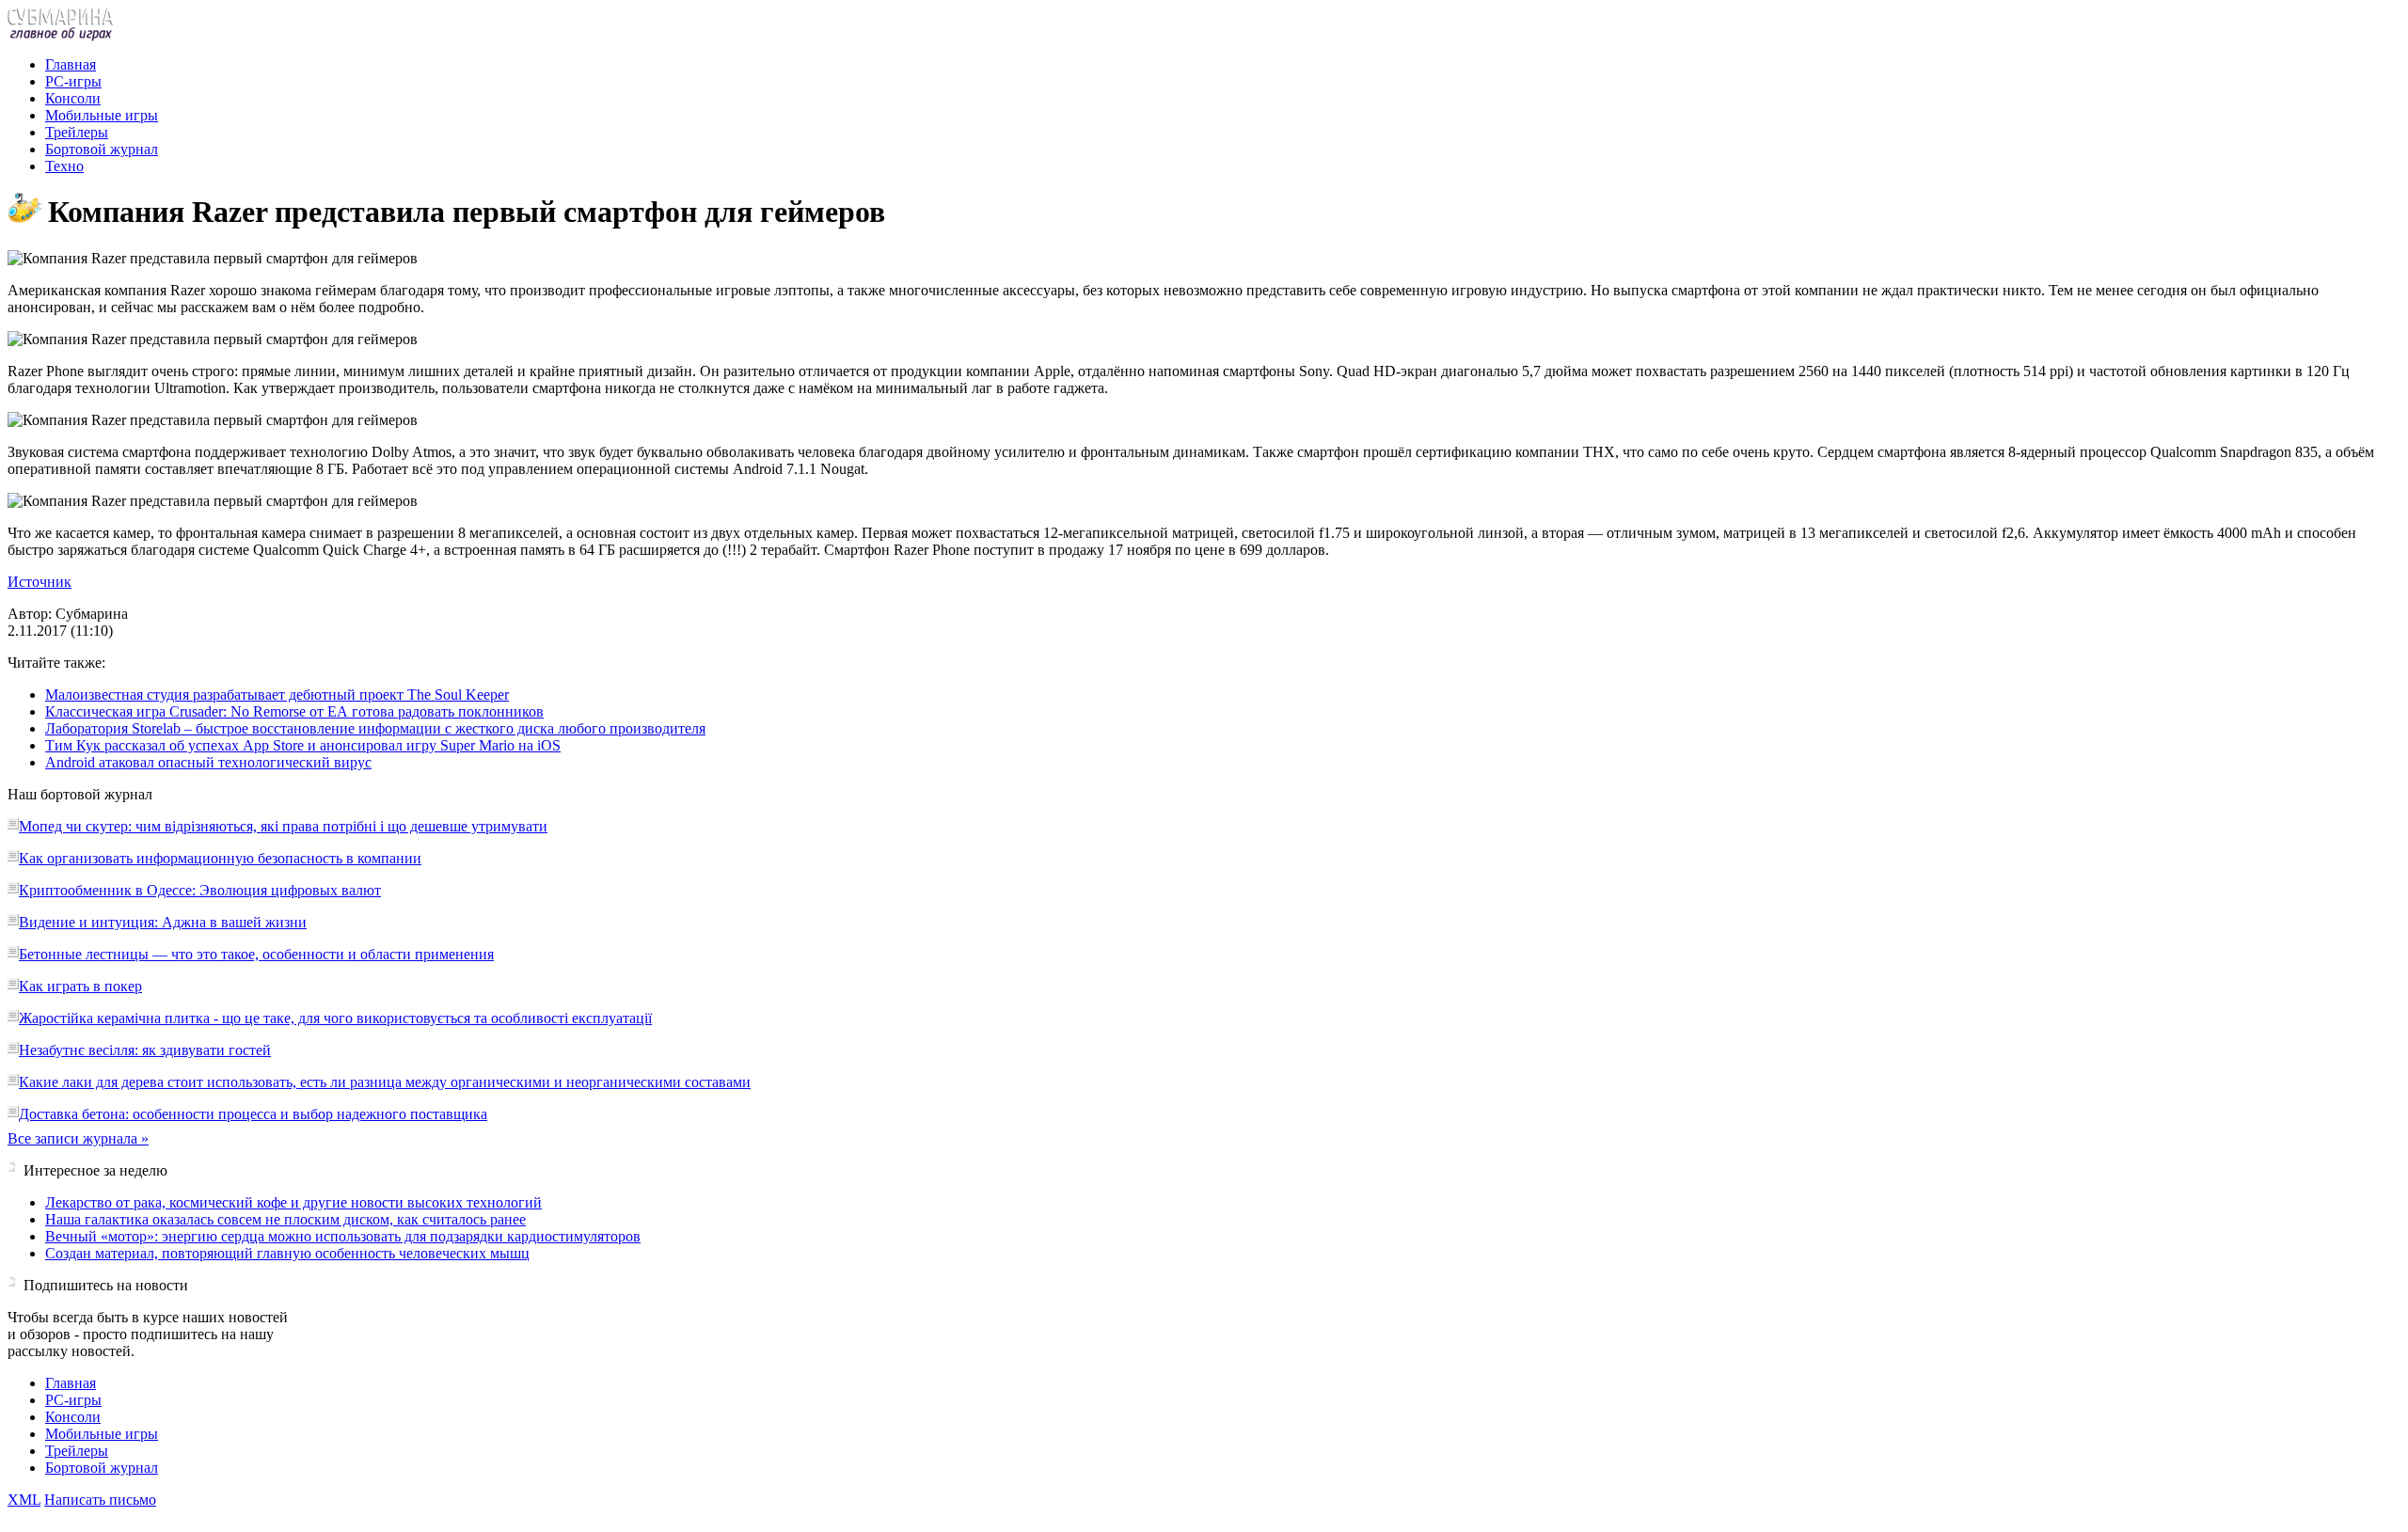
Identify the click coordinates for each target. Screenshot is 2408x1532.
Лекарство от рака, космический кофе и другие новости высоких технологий (293, 1202)
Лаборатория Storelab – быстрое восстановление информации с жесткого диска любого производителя (375, 728)
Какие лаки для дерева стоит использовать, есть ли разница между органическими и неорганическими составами (385, 1082)
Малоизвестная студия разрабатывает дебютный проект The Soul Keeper (277, 695)
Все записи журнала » (78, 1138)
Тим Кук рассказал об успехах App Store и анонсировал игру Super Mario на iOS (303, 745)
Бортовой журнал (102, 149)
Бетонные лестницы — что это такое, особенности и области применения (256, 954)
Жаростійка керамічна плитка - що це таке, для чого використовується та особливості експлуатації (335, 1018)
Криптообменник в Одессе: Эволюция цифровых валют (200, 890)
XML (24, 1500)
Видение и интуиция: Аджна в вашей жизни (163, 922)
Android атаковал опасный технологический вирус (208, 762)
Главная (71, 64)
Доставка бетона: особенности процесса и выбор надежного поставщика (253, 1114)
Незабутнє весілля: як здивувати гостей (145, 1050)
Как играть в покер (80, 986)
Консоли (73, 98)
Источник (40, 582)
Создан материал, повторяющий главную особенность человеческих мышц (287, 1253)
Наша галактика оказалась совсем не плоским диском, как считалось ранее (285, 1219)
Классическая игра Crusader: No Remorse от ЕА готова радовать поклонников (294, 711)
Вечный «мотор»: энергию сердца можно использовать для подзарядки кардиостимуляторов (343, 1236)
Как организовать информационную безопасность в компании (220, 858)
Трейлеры (77, 132)
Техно (64, 166)
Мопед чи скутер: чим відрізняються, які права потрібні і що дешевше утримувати (283, 826)
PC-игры (73, 81)
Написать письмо (100, 1500)
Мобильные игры (102, 115)
